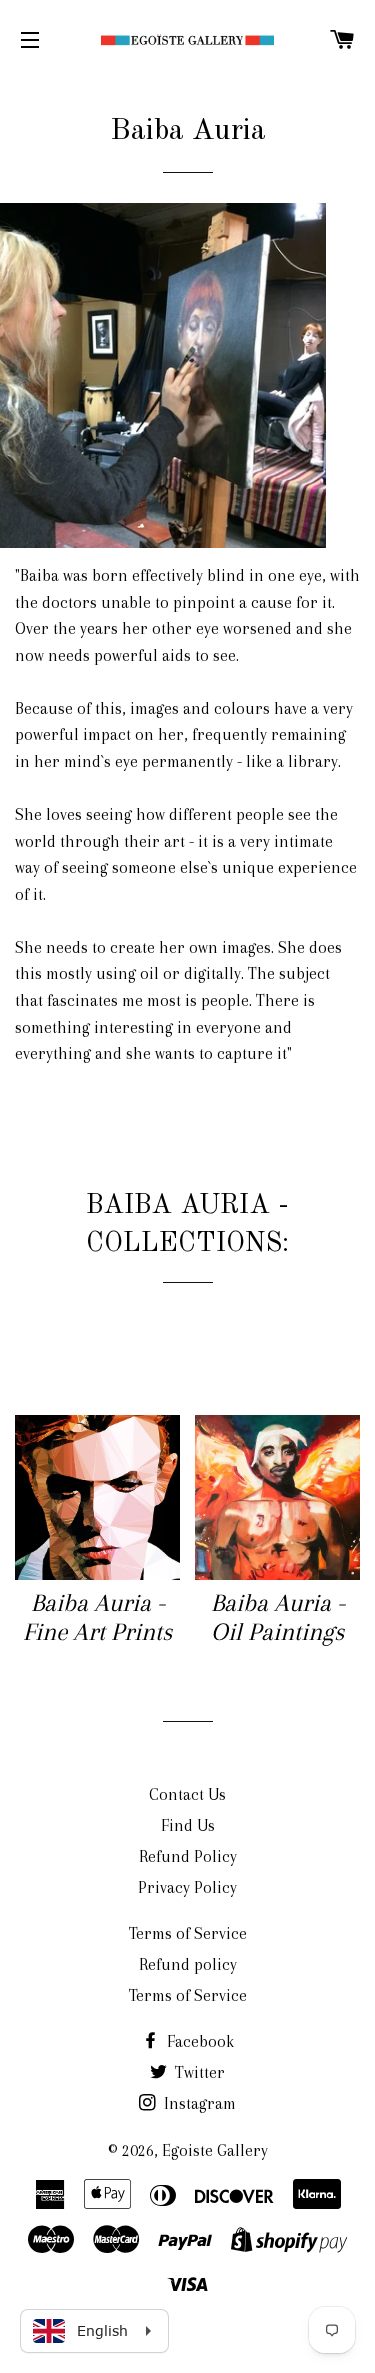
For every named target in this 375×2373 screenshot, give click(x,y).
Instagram (198, 2103)
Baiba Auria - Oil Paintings (278, 1617)
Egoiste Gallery (215, 2150)
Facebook (198, 2041)
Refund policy (188, 1964)
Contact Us (187, 1794)
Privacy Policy (187, 1887)
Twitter (198, 2072)
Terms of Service (188, 1933)
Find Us (188, 1825)
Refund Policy (188, 1856)
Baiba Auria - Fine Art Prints (97, 1617)
